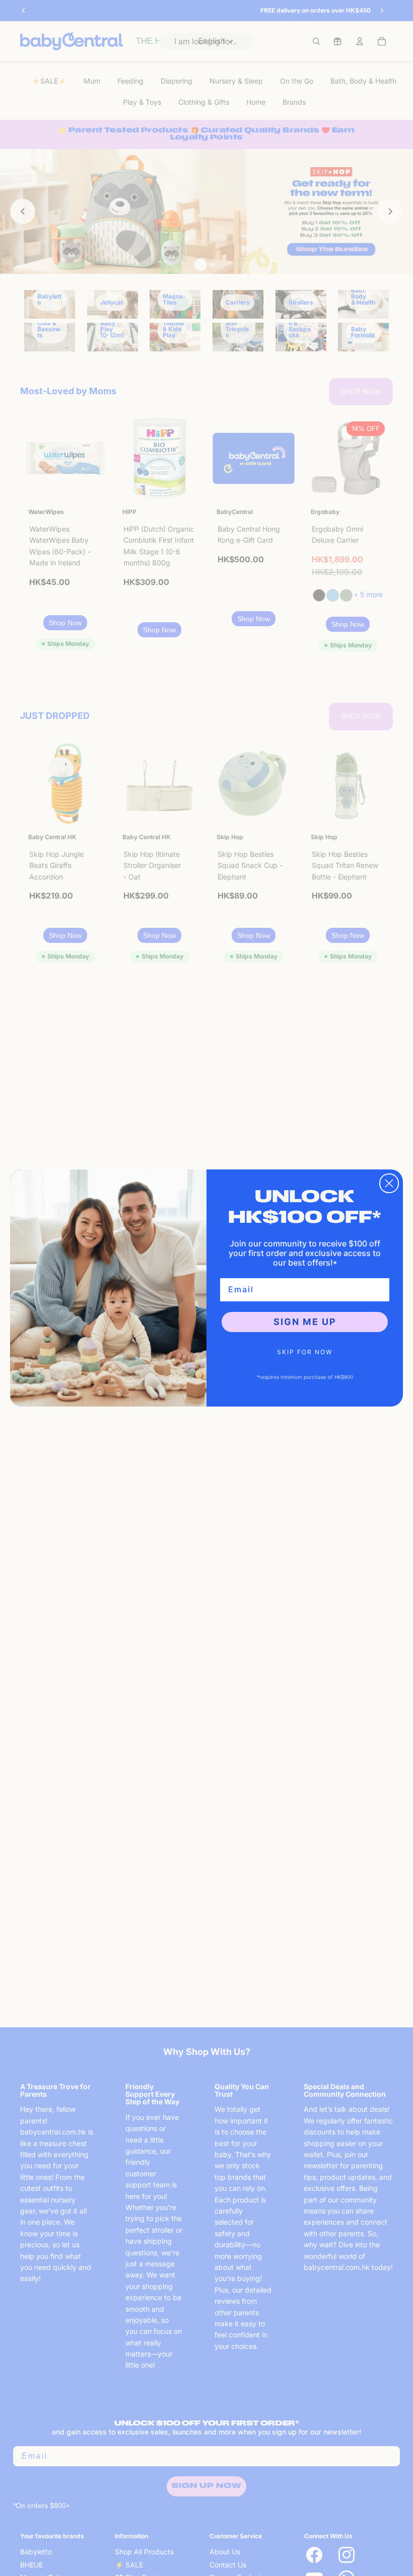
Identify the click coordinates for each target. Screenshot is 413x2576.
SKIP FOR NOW (305, 1352)
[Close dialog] (389, 1183)
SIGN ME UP (305, 1322)
